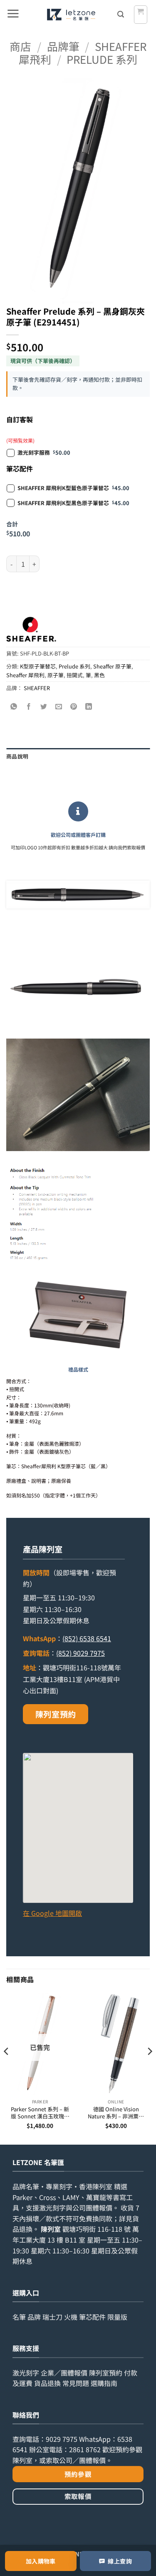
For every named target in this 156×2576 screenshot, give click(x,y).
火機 (71, 2317)
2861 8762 (85, 2449)
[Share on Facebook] (29, 707)
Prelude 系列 (102, 59)
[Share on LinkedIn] (89, 707)
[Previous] (7, 2068)
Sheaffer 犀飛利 (25, 675)
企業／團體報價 (64, 2373)
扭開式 (75, 675)
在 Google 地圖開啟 (52, 1913)
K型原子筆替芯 (38, 666)
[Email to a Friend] (59, 707)
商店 (20, 46)
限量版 (117, 2317)
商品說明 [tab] (17, 756)
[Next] (149, 2068)
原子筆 (56, 675)
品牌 (34, 2317)
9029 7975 (62, 2439)
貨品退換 (47, 2383)
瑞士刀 (52, 2317)
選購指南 (104, 2383)
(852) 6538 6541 (87, 1638)
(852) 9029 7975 (80, 1653)
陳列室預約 (56, 1714)
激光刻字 (26, 2373)
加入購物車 (41, 2561)
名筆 (19, 2317)
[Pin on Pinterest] (74, 707)
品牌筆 (63, 46)
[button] (13, 15)
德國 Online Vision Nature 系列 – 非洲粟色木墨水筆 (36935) (116, 2113)
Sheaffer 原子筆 (112, 666)
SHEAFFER (37, 688)
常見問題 (76, 2383)
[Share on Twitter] (44, 707)
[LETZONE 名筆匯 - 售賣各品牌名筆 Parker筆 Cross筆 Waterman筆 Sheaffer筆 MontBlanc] (71, 15)
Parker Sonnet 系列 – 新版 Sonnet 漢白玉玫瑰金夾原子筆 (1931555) (40, 2113)
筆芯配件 (92, 2317)
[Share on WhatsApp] (14, 707)
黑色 (99, 675)
